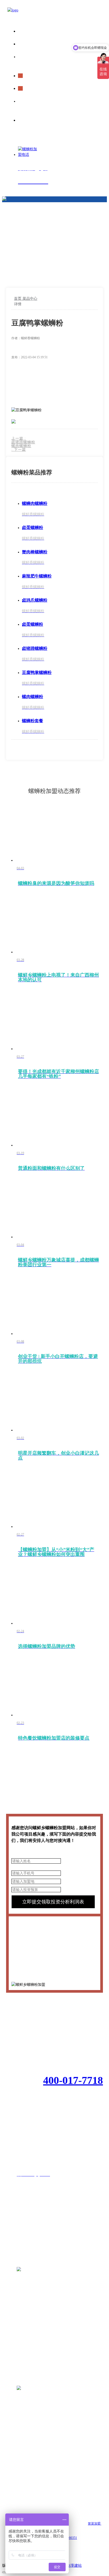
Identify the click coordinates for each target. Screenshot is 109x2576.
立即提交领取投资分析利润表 (53, 1902)
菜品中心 (30, 299)
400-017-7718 (73, 2080)
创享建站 (74, 2566)
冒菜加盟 (95, 2524)
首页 (18, 299)
